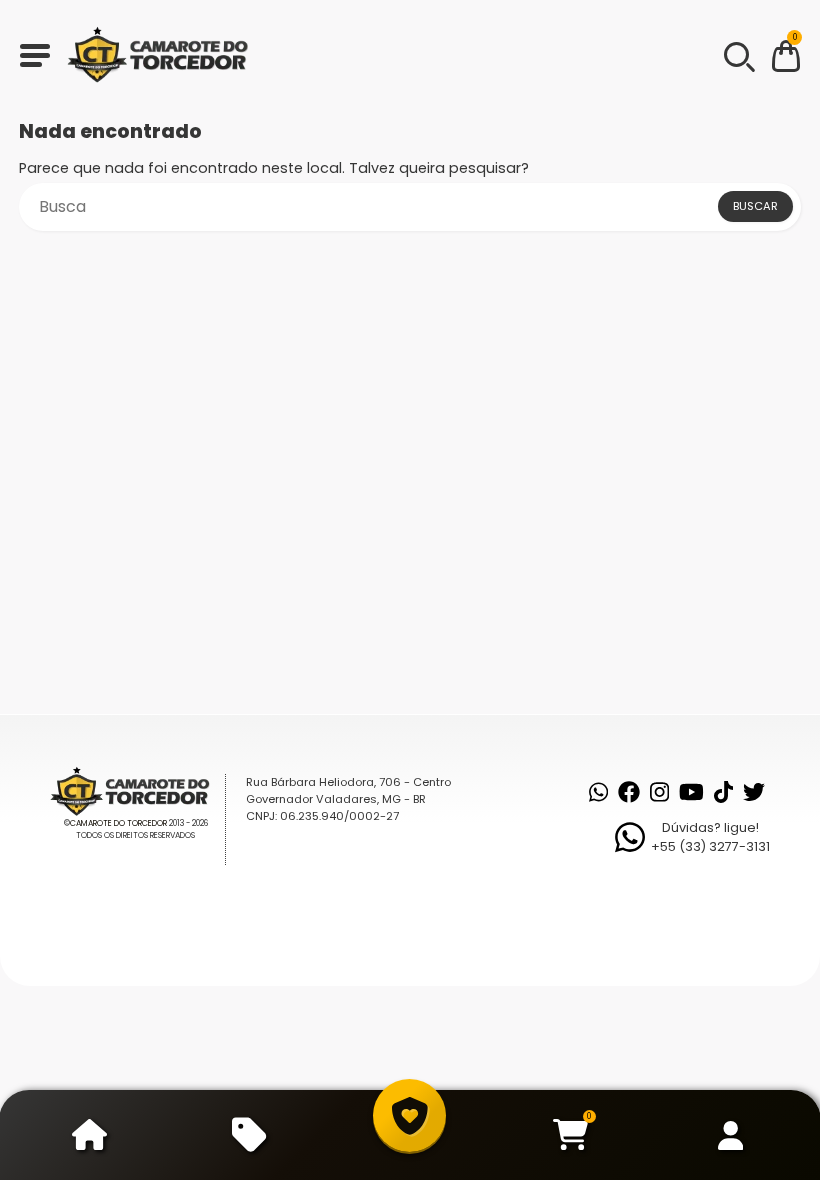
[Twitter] (754, 792)
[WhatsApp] (598, 792)
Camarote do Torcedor (118, 823)
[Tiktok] (723, 792)
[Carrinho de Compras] (786, 59)
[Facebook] (629, 792)
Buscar (755, 206)
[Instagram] (659, 792)
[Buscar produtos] (738, 55)
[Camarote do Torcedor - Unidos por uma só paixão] (164, 55)
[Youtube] (691, 792)
